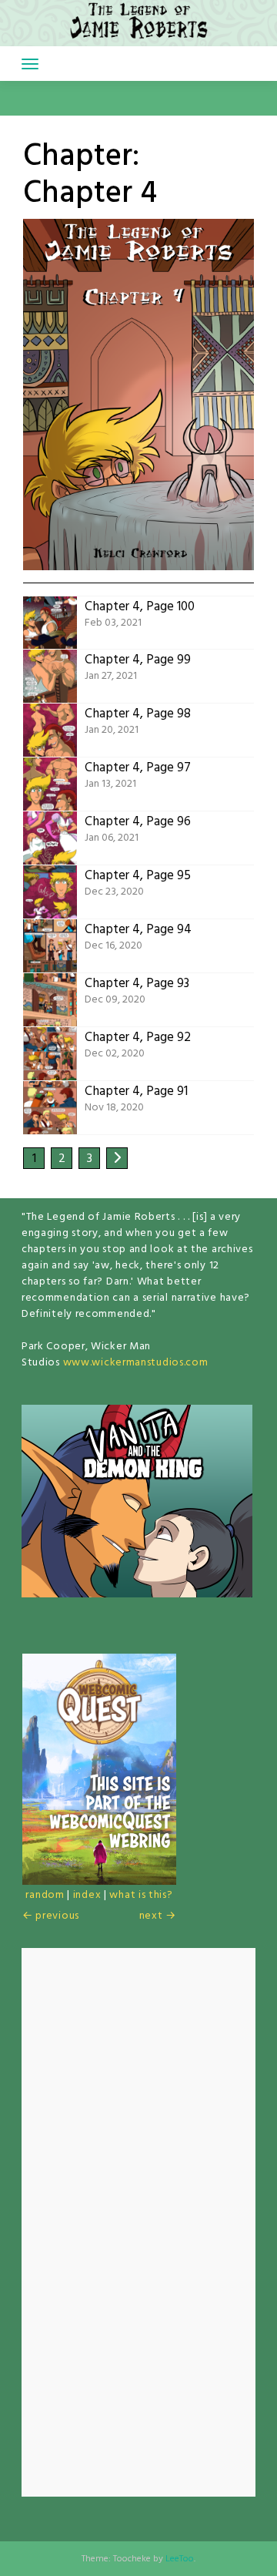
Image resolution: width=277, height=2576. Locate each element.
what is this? (141, 1895)
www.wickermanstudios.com (136, 1363)
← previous (51, 1916)
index (87, 1895)
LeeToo (180, 2559)
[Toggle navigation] (30, 64)
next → (158, 1916)
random (45, 1895)
